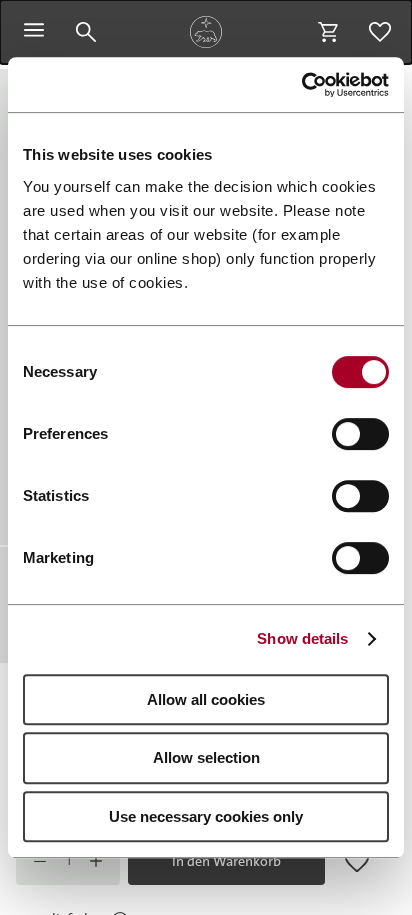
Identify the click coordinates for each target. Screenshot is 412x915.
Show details (302, 638)
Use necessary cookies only (206, 816)
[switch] (360, 434)
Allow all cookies (206, 699)
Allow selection (206, 757)
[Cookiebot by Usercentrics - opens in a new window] (301, 85)
